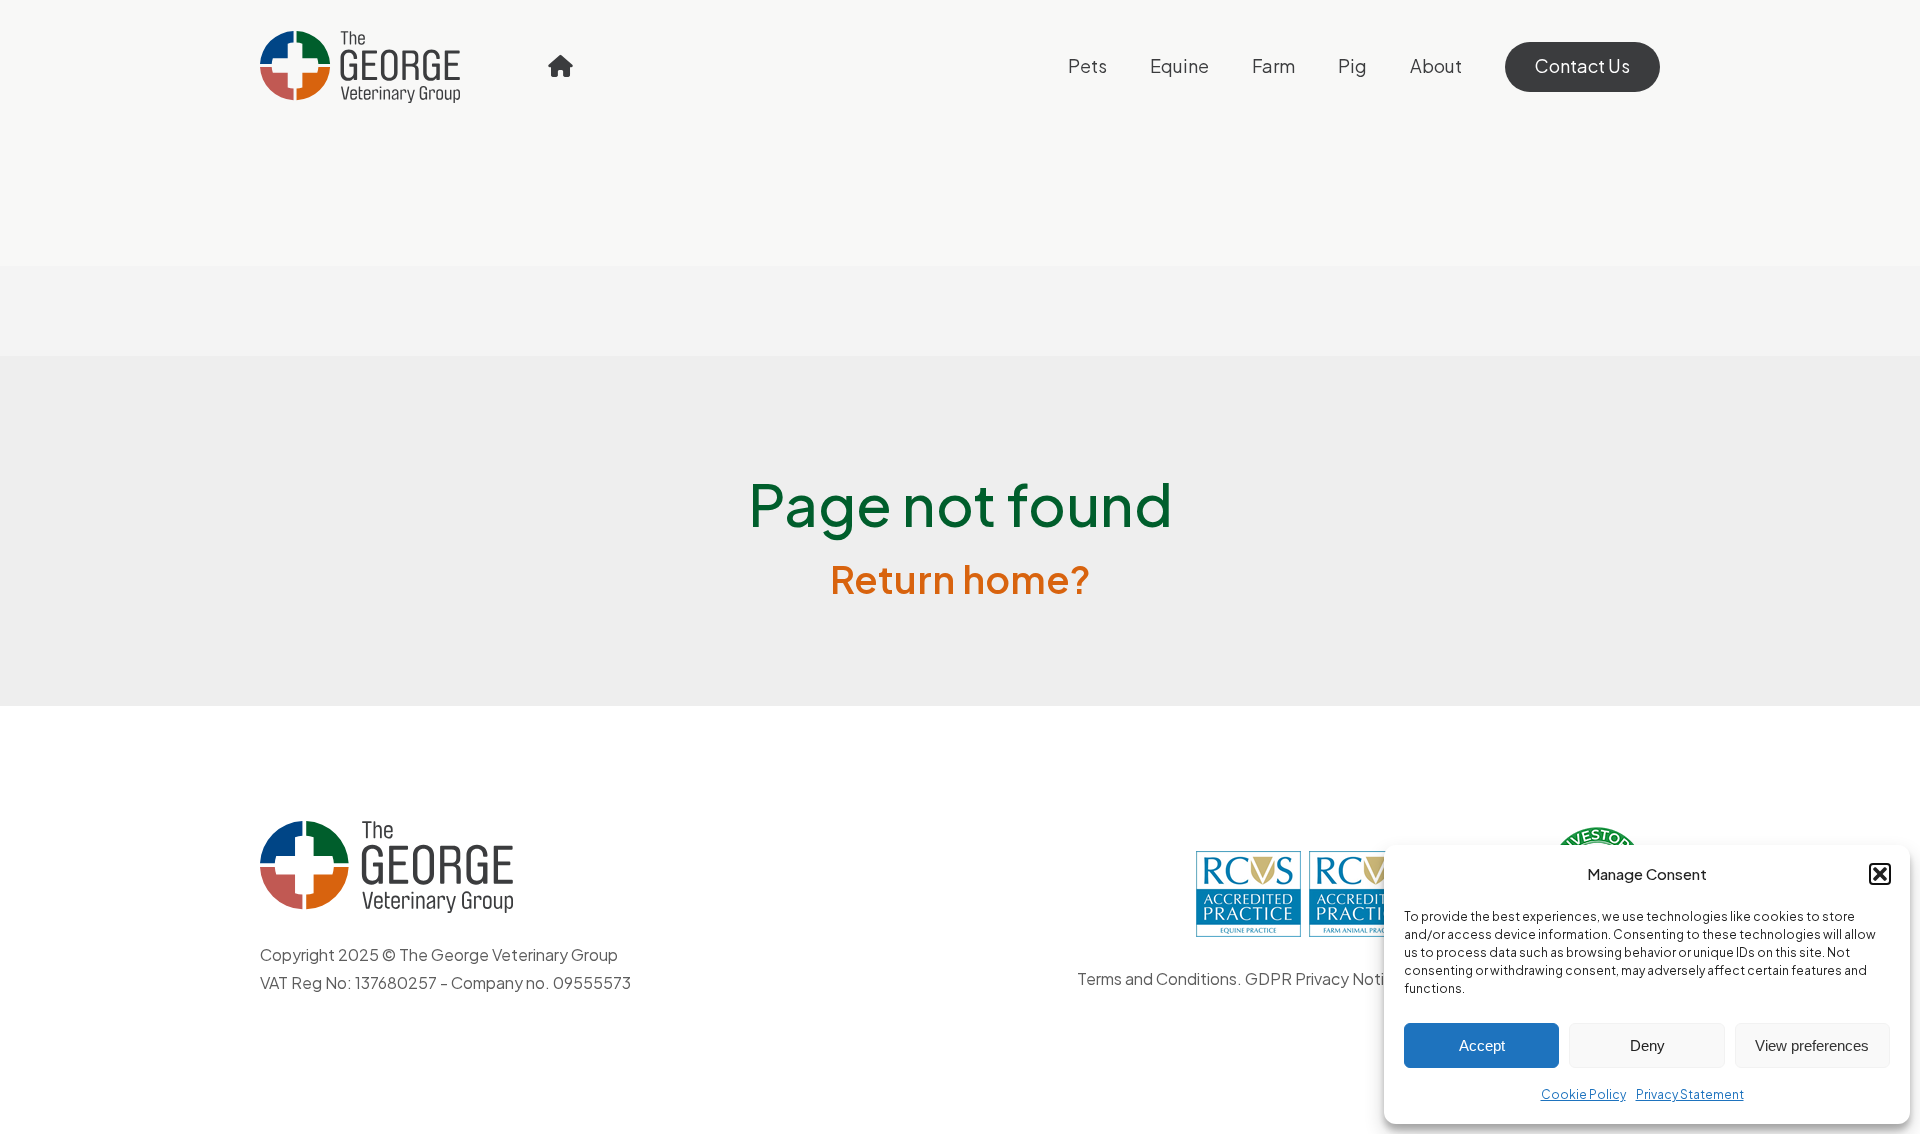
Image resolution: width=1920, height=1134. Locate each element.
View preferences (1812, 1045)
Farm (1273, 65)
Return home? (960, 578)
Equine (1179, 65)
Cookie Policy (1583, 1094)
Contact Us (1582, 65)
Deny (1647, 1045)
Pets (1087, 65)
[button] (1880, 874)
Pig (1352, 65)
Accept (1482, 1045)
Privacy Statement (1690, 1094)
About (1436, 65)
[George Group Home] (560, 66)
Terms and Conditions (1157, 978)
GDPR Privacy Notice (1324, 978)
